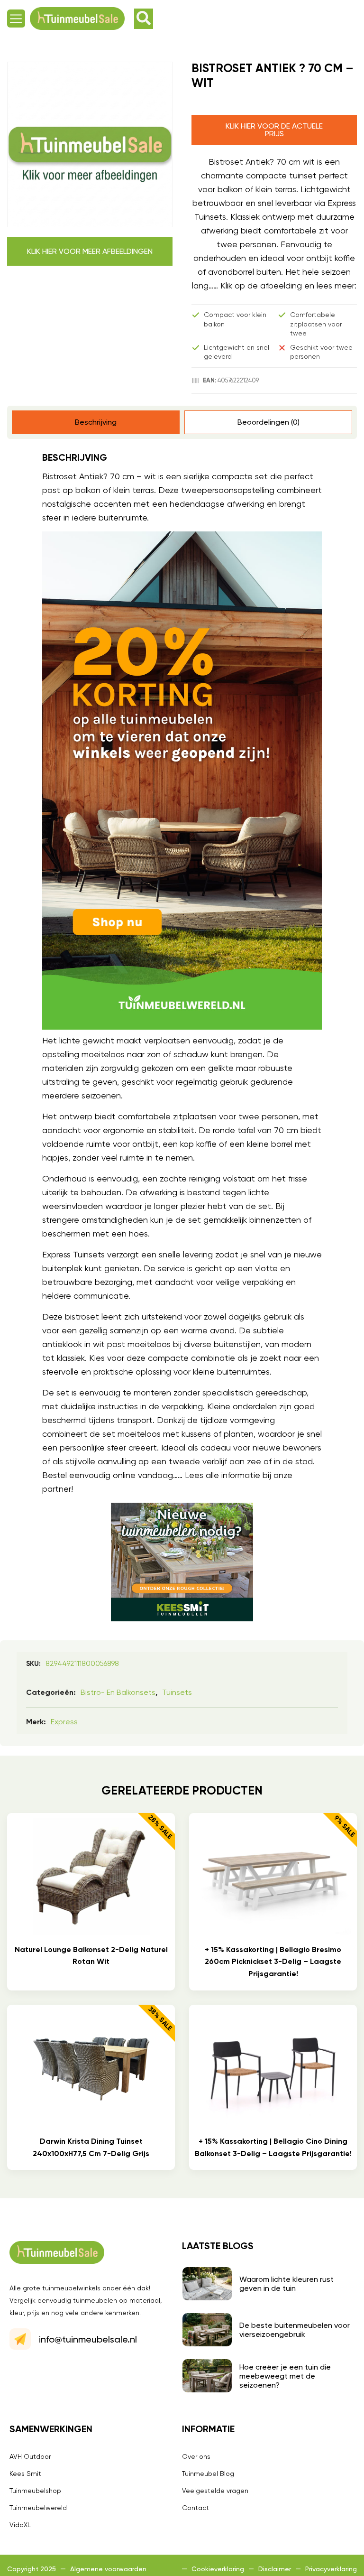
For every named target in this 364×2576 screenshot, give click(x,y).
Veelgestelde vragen (215, 2491)
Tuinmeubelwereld (38, 2508)
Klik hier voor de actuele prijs (274, 130)
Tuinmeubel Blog (208, 2474)
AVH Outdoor (30, 2456)
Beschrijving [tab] (96, 422)
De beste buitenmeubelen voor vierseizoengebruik (295, 2330)
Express (64, 1722)
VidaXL (20, 2525)
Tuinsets (177, 1692)
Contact (196, 2508)
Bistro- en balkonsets (118, 1692)
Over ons (196, 2456)
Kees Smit (25, 2474)
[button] (16, 19)
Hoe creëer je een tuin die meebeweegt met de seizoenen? (285, 2376)
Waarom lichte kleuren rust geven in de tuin (287, 2284)
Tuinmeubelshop (35, 2491)
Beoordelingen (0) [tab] (268, 422)
